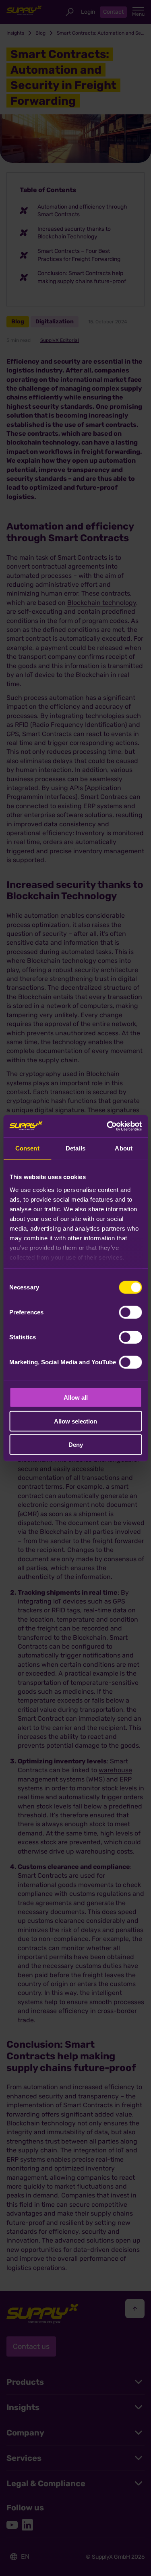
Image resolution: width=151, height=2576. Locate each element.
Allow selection (75, 1421)
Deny (76, 1445)
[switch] (130, 1312)
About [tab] (124, 1148)
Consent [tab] (27, 1148)
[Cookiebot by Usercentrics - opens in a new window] (108, 1126)
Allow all (76, 1398)
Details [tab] (75, 1148)
